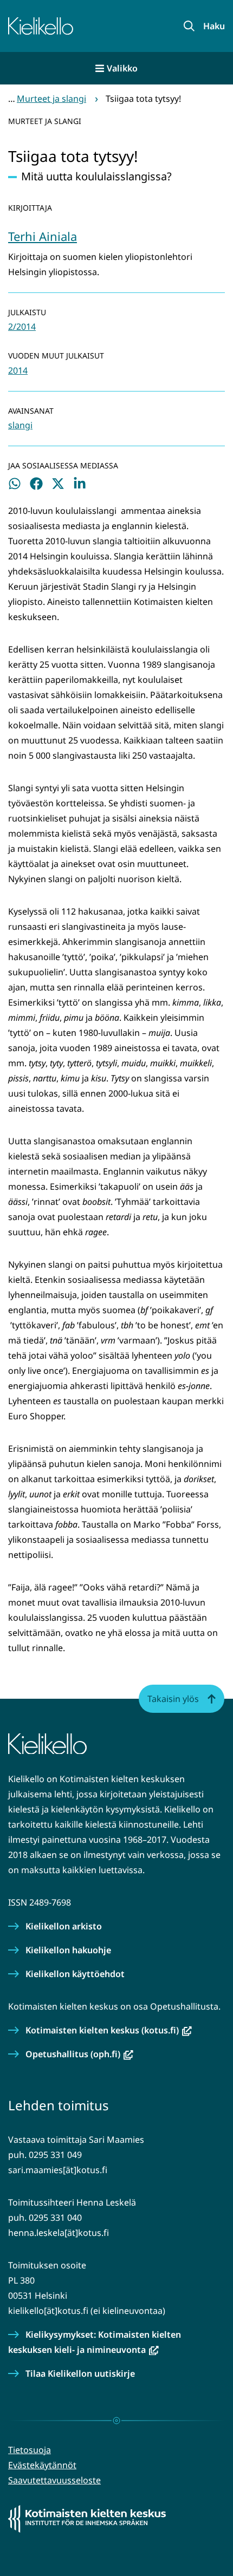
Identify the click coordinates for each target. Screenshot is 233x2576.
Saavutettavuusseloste (54, 2480)
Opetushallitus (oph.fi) (79, 2054)
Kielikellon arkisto (64, 1926)
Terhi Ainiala (43, 236)
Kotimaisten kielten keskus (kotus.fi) (109, 2030)
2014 (18, 370)
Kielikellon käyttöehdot (75, 1974)
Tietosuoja (30, 2450)
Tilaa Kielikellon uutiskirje (80, 2373)
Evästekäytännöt (42, 2465)
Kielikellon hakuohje (68, 1950)
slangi (20, 425)
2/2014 (22, 327)
